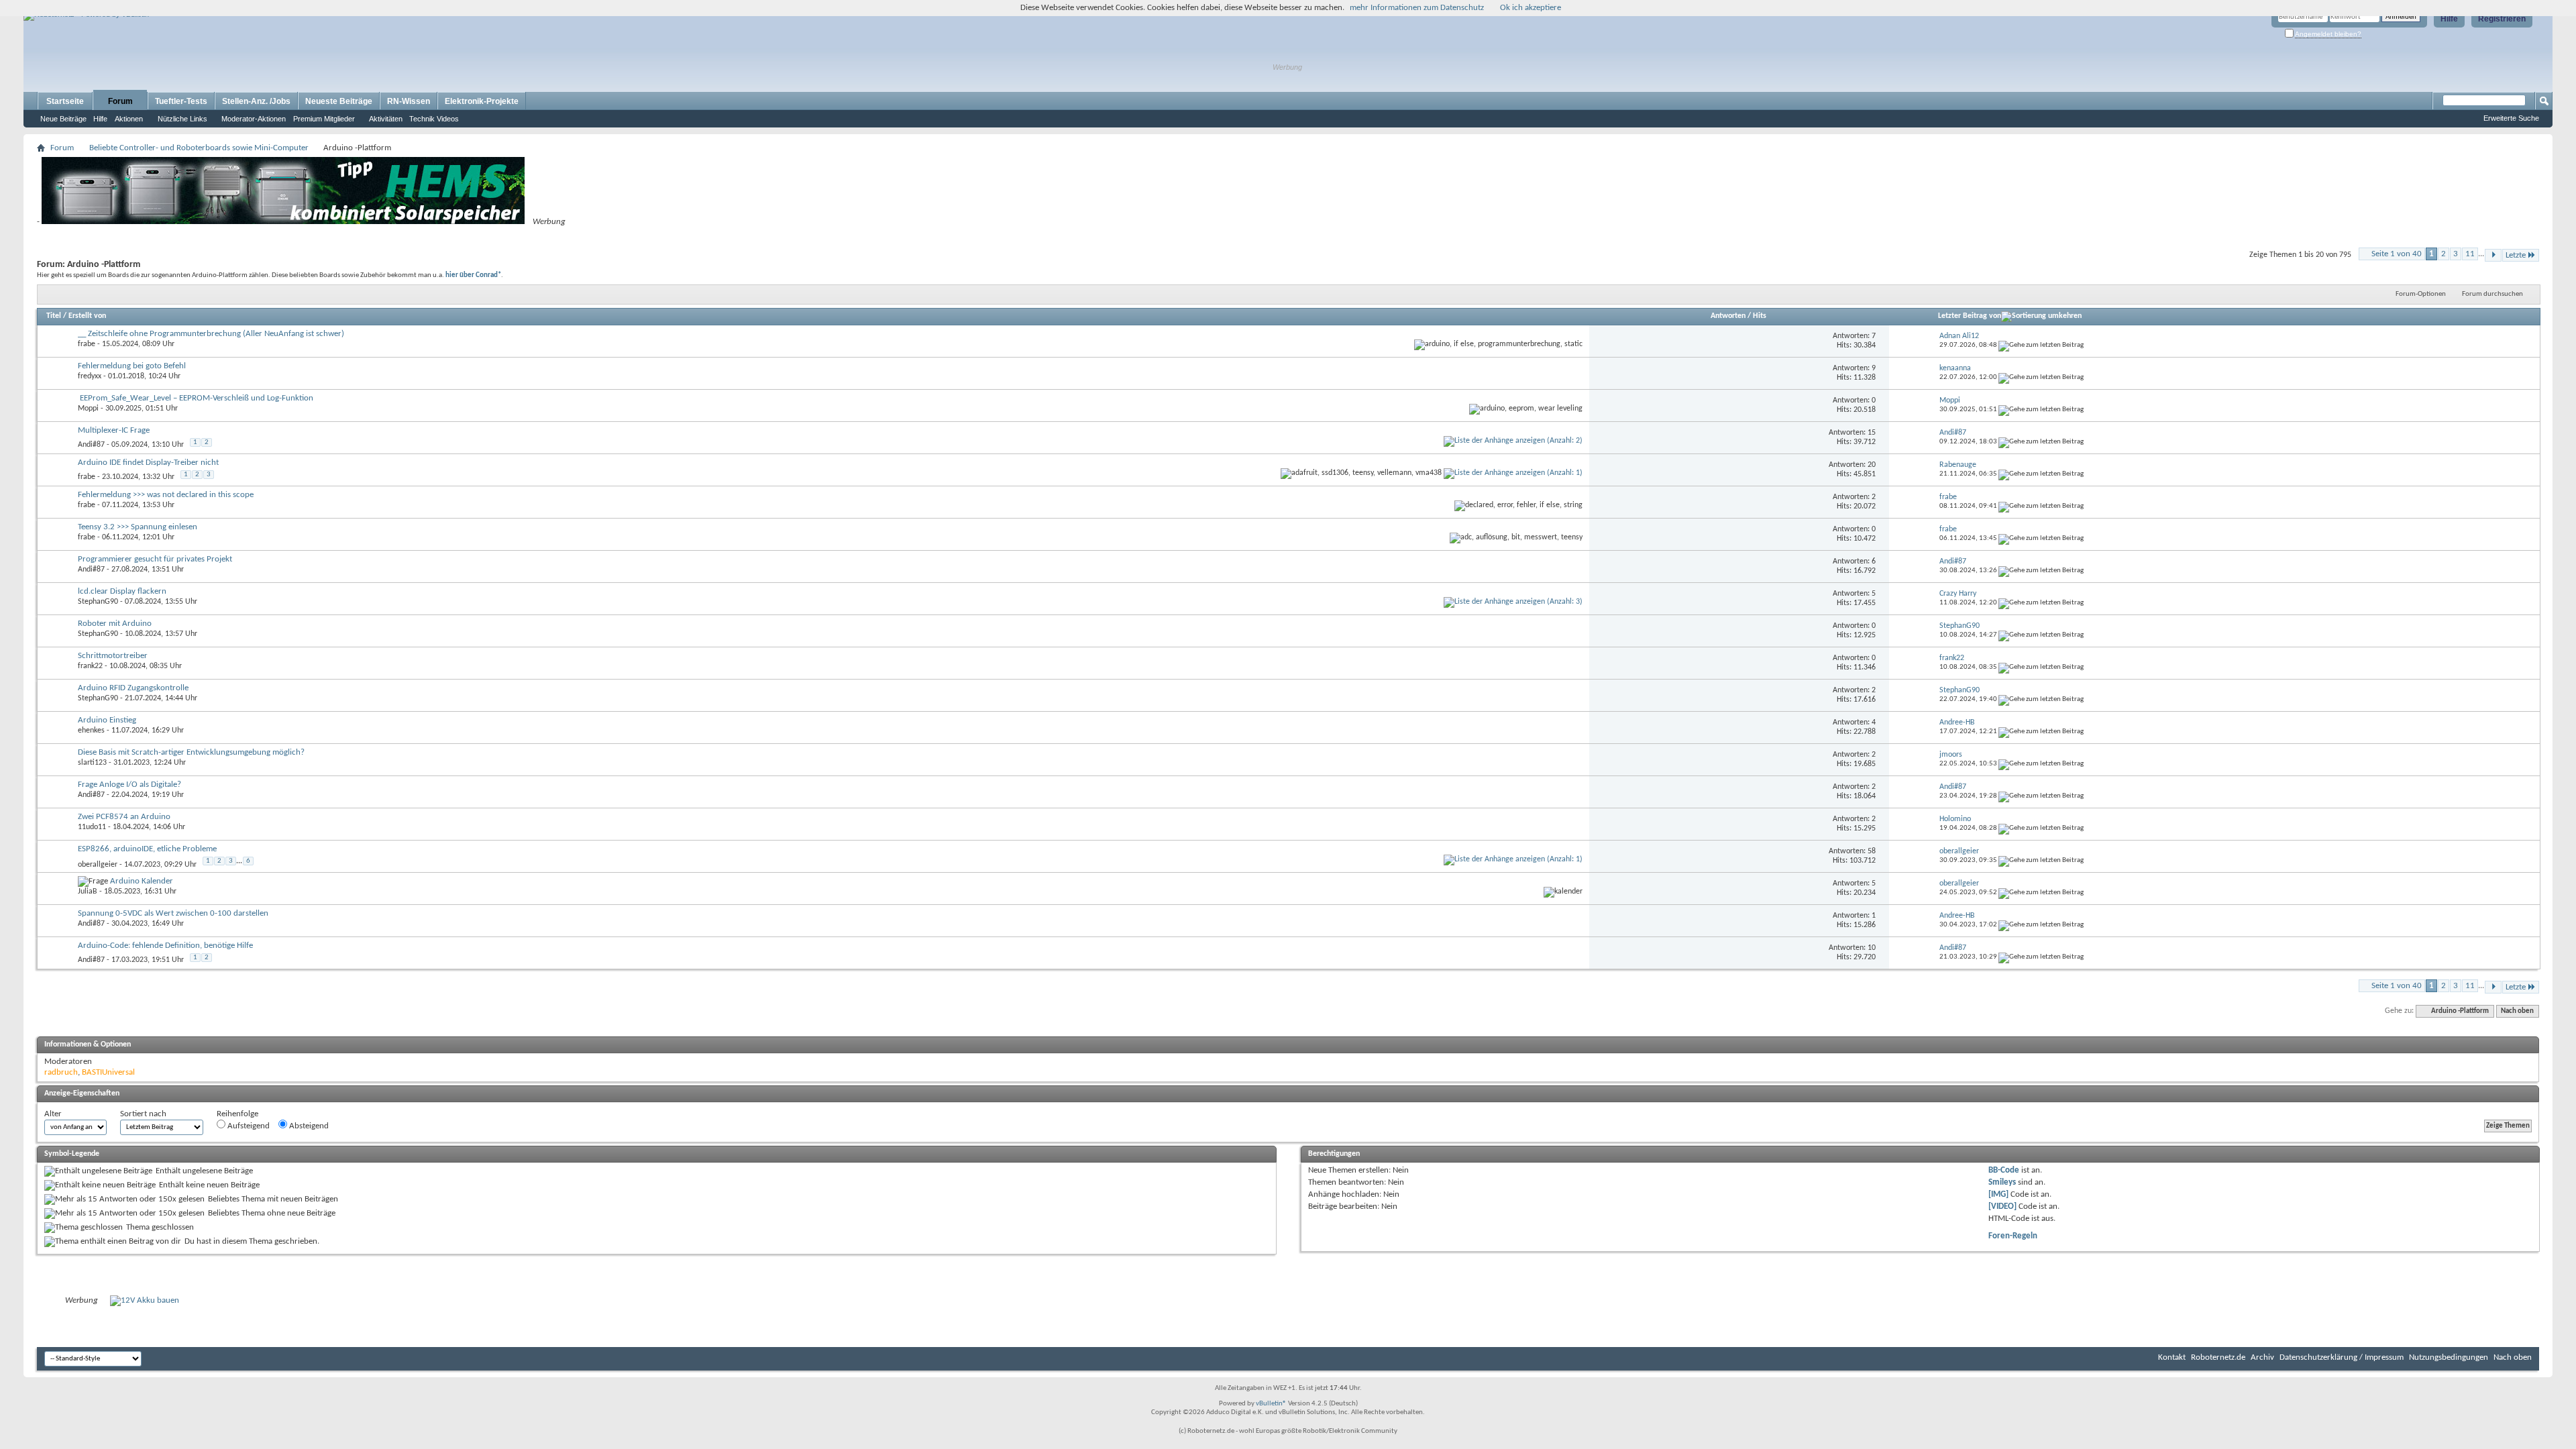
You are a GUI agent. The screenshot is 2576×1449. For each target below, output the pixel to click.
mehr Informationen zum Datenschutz (1417, 8)
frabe (87, 344)
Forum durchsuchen (2492, 294)
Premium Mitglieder (324, 119)
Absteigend (308, 1126)
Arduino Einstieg (107, 720)
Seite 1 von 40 (2397, 254)
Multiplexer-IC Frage (114, 430)
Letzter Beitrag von (1970, 316)
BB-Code (2004, 1170)
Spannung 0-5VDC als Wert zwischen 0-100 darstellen (173, 913)
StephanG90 (98, 602)
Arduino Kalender (142, 881)
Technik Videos (434, 119)
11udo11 (92, 827)
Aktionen (129, 119)
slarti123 (92, 763)
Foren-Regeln (2013, 1236)
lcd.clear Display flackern (122, 591)
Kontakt (2172, 1357)
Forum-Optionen (2421, 294)
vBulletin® (1271, 1404)
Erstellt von (87, 316)
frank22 (90, 666)
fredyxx (90, 376)
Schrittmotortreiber (113, 656)
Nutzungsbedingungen (2449, 1357)
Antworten (1728, 316)
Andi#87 (91, 445)
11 (2470, 254)
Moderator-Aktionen (254, 119)
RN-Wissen (409, 101)
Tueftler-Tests (181, 101)
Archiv (2262, 1357)
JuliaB (88, 892)
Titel (54, 316)
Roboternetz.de (2218, 1357)
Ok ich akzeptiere (1531, 8)
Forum (120, 101)
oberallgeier (98, 865)
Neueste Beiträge (339, 101)
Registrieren (2502, 19)
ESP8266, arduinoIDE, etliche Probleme (147, 849)
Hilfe (2449, 19)
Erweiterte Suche (2511, 118)
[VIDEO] (2002, 1206)
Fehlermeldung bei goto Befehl (132, 366)
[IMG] (1998, 1194)
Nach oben (2517, 1011)
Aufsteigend (248, 1126)
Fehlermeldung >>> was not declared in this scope (166, 495)
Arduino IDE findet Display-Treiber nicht (148, 463)
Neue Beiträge (63, 119)
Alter (53, 1114)
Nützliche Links (182, 119)
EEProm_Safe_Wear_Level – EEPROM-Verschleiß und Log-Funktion (197, 398)
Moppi (88, 409)
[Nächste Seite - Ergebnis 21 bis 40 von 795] (2493, 255)
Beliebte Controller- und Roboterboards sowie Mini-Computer (199, 148)
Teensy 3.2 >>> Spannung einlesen (138, 527)
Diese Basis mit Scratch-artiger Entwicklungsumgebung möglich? (191, 752)
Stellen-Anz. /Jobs (256, 101)
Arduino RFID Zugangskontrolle (133, 688)
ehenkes (91, 731)
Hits (1760, 316)
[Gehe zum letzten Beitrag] (2041, 345)
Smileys (2002, 1182)
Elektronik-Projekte (482, 101)
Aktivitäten (386, 119)
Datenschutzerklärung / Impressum (2342, 1357)
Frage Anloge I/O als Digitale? (129, 785)
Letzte (2516, 255)
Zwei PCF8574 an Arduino (124, 817)
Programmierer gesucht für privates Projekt (155, 559)
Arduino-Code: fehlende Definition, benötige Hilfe (165, 946)
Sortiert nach (143, 1114)
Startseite (65, 101)
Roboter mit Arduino (115, 624)
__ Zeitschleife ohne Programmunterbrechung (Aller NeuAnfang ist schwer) (211, 334)
